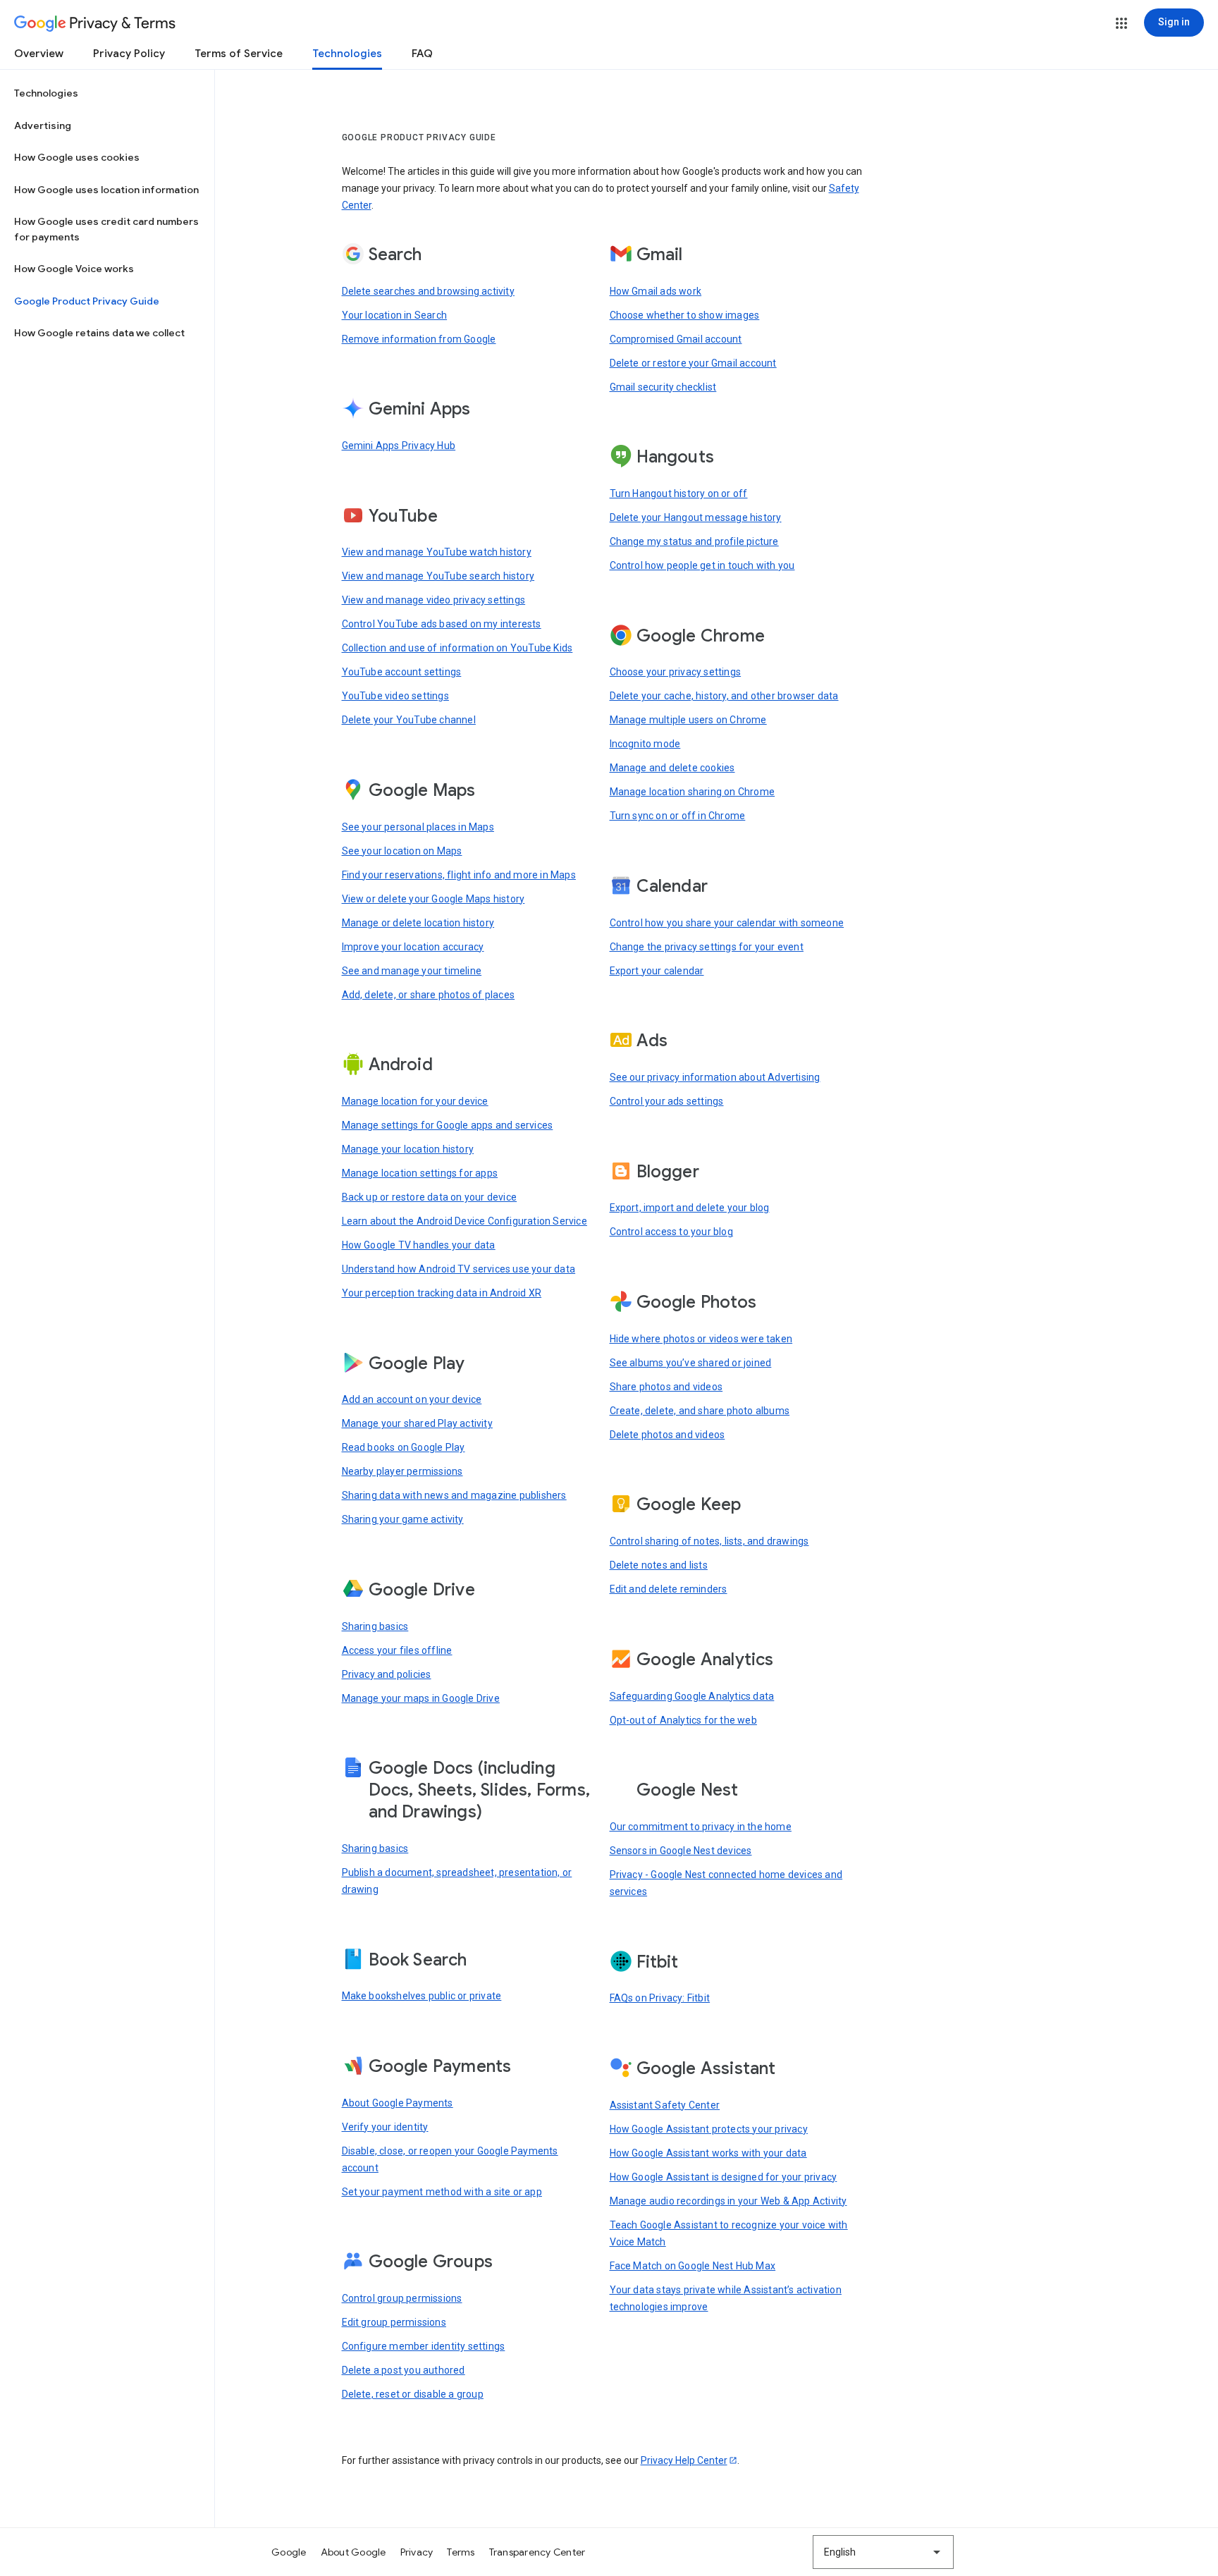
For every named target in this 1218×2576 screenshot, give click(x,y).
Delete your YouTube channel (409, 720)
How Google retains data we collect (99, 333)
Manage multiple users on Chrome (688, 720)
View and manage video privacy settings (434, 600)
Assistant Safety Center (665, 2105)
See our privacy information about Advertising (715, 1077)
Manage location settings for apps (420, 1173)
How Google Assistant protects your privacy (709, 2129)
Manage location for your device (415, 1101)
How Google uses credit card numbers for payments (106, 229)
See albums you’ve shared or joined (691, 1363)
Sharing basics (375, 1626)
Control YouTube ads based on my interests (442, 624)
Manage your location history (408, 1149)
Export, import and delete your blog (690, 1208)
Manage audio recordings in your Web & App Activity (728, 2201)
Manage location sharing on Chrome (693, 792)
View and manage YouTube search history (438, 576)
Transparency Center (537, 2552)
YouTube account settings (402, 672)
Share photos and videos (666, 1387)
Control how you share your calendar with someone (727, 923)
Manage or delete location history (418, 923)
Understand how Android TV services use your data (459, 1269)
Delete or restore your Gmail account (693, 363)
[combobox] (883, 2552)
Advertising (43, 125)
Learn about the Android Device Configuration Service (465, 1221)
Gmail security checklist (663, 387)
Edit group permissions (394, 2322)
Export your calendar (657, 971)
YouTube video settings (395, 696)
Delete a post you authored (404, 2370)
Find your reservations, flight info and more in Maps (459, 875)
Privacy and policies (387, 1674)
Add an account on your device (412, 1399)
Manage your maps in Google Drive (421, 1698)
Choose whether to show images (685, 315)
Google (289, 2552)
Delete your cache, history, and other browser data (724, 696)
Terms (461, 2552)
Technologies (347, 54)
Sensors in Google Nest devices (681, 1851)
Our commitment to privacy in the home (701, 1827)
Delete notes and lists (659, 1565)
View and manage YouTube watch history (437, 552)
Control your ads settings (667, 1101)
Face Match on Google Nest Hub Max (693, 2266)
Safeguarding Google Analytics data (692, 1696)
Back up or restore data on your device (430, 1197)
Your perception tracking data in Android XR (442, 1293)
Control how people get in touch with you (702, 565)
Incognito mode (645, 744)
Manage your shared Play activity (417, 1423)
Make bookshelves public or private (422, 1996)
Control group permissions (402, 2298)
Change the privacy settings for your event (707, 947)
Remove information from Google (419, 339)
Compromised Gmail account (676, 339)
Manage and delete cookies (672, 768)
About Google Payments (398, 2103)
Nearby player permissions (402, 1471)
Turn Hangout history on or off (679, 493)
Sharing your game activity (403, 1519)
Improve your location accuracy (413, 947)
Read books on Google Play (404, 1447)
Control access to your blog (671, 1232)
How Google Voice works (74, 269)
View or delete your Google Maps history (433, 899)
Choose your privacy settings (676, 672)
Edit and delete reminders (669, 1589)
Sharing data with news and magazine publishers (454, 1495)
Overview (39, 54)
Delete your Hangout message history (696, 517)
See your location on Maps (402, 851)
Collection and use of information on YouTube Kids (457, 648)
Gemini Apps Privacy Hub (399, 446)
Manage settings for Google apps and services (448, 1125)
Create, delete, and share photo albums (700, 1411)
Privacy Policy (129, 54)
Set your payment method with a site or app (442, 2192)
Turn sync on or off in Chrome (678, 816)
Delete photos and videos (668, 1435)
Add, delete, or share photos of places (429, 995)
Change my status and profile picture (694, 541)
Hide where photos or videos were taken (701, 1339)
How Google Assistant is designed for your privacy (724, 2177)
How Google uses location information (106, 190)
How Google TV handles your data (419, 1245)
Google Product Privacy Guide (87, 301)
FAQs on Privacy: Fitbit (660, 1998)
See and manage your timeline (412, 971)
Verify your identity (385, 2127)
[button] (1121, 23)
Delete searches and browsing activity (428, 291)
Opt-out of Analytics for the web (683, 1720)
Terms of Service (239, 54)
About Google (353, 2552)
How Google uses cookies (77, 157)
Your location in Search (395, 315)
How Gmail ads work (656, 291)
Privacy (417, 2552)
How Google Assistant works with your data (708, 2153)
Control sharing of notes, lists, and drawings (709, 1541)
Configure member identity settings (424, 2346)
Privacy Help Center (684, 2460)
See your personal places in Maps (418, 827)
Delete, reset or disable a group (413, 2394)
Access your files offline (397, 1650)
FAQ (422, 54)
